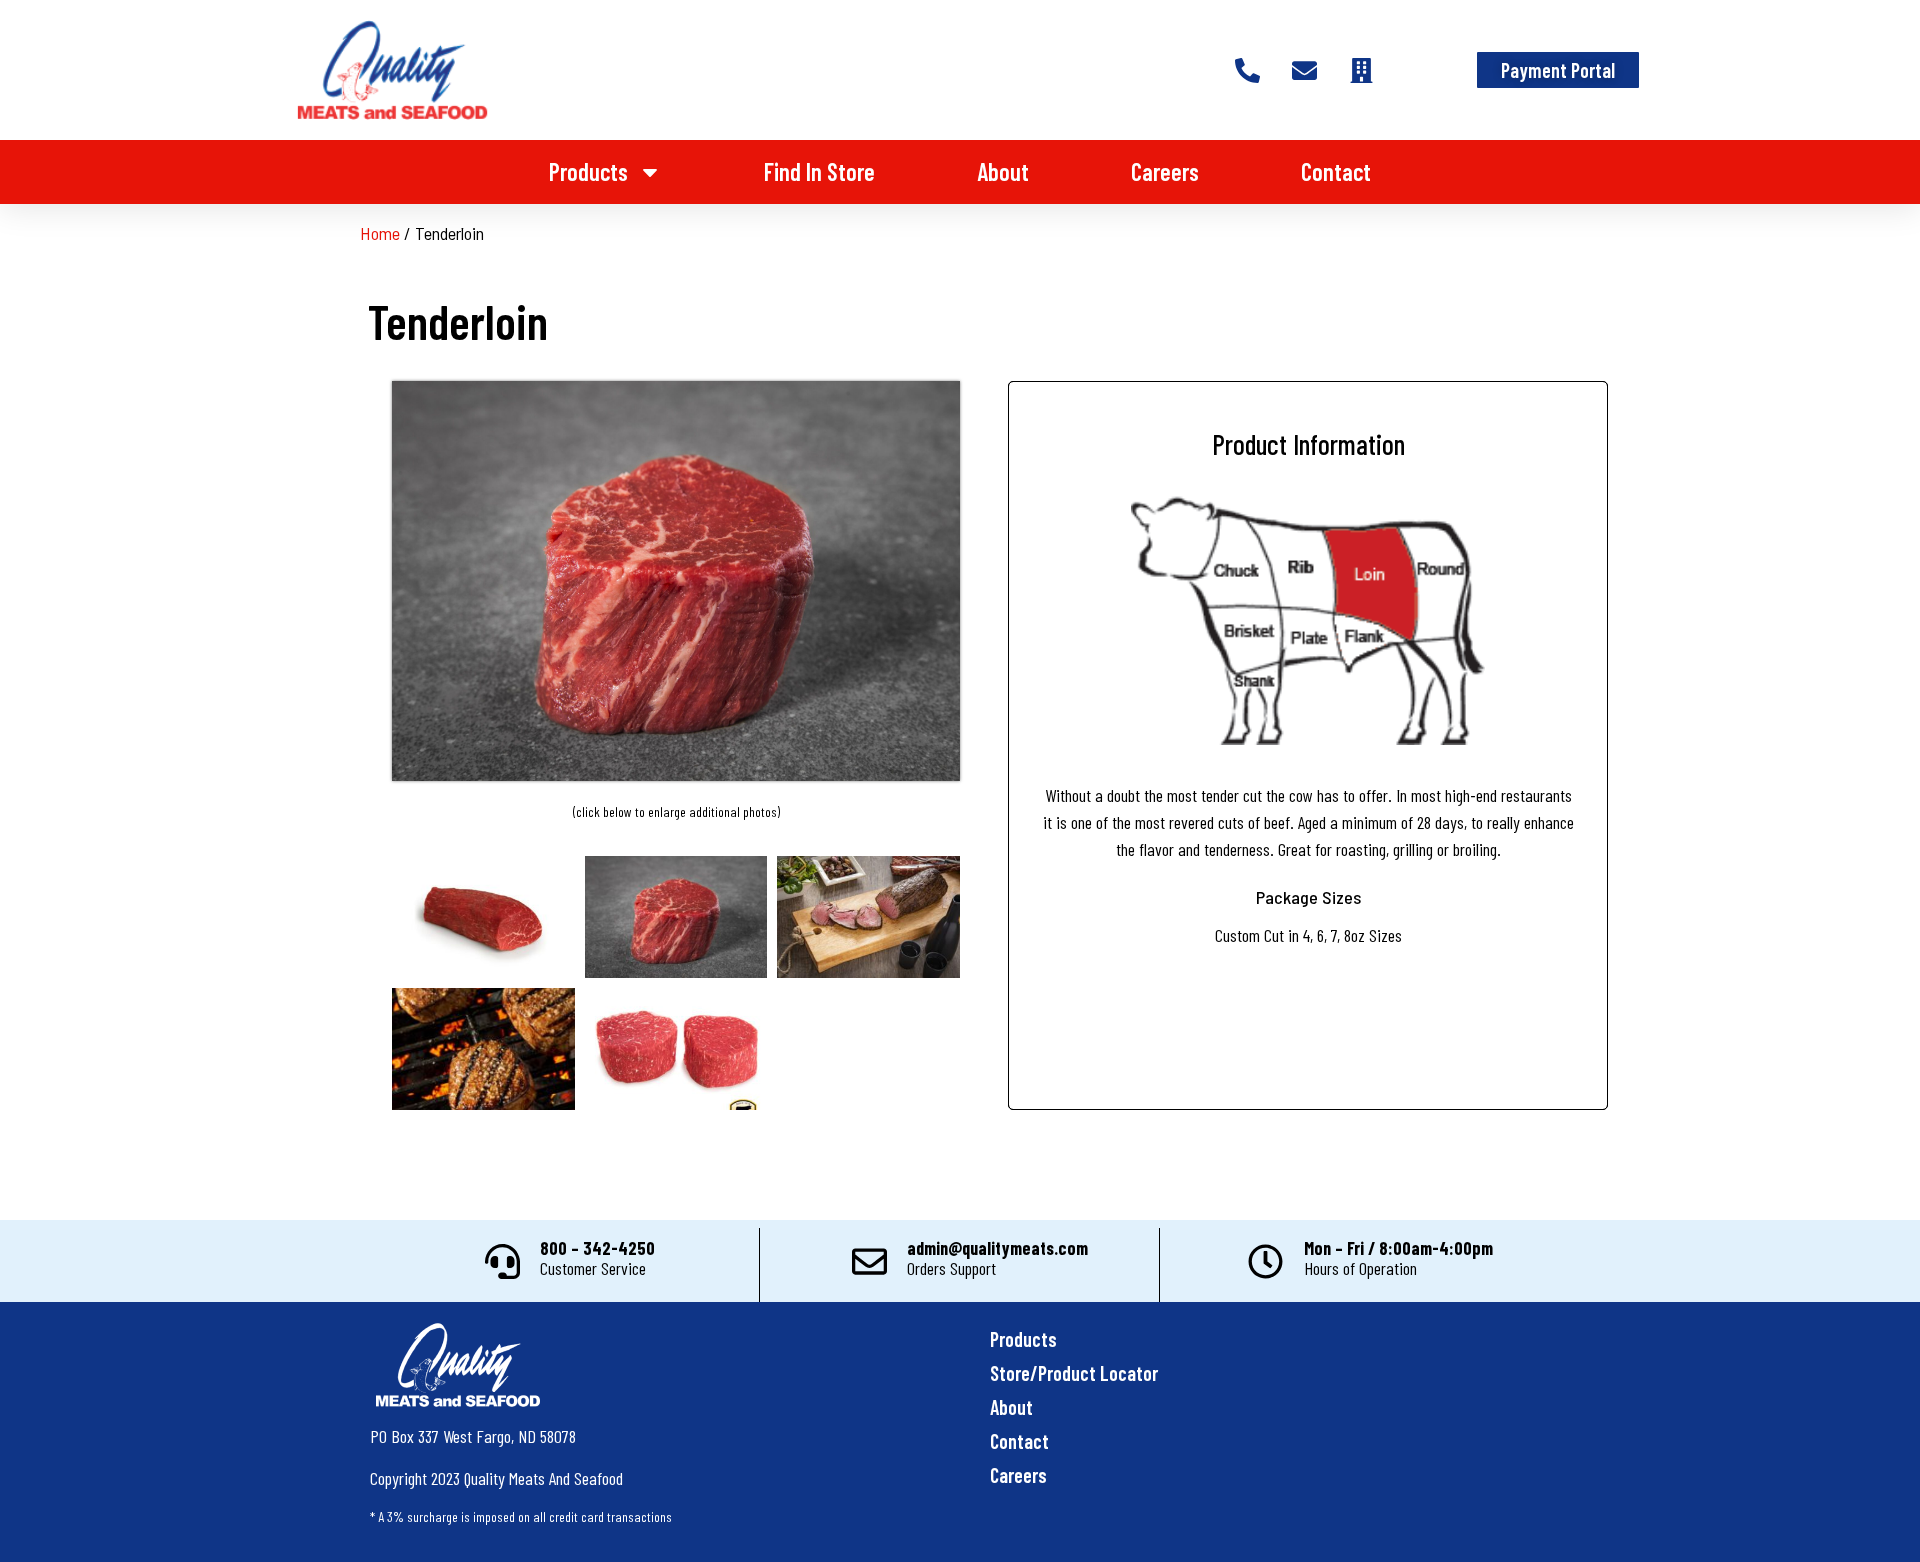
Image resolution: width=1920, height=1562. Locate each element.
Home (380, 233)
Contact (1336, 171)
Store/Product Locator (1074, 1373)
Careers (1165, 171)
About (1003, 171)
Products (588, 171)
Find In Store (819, 171)
